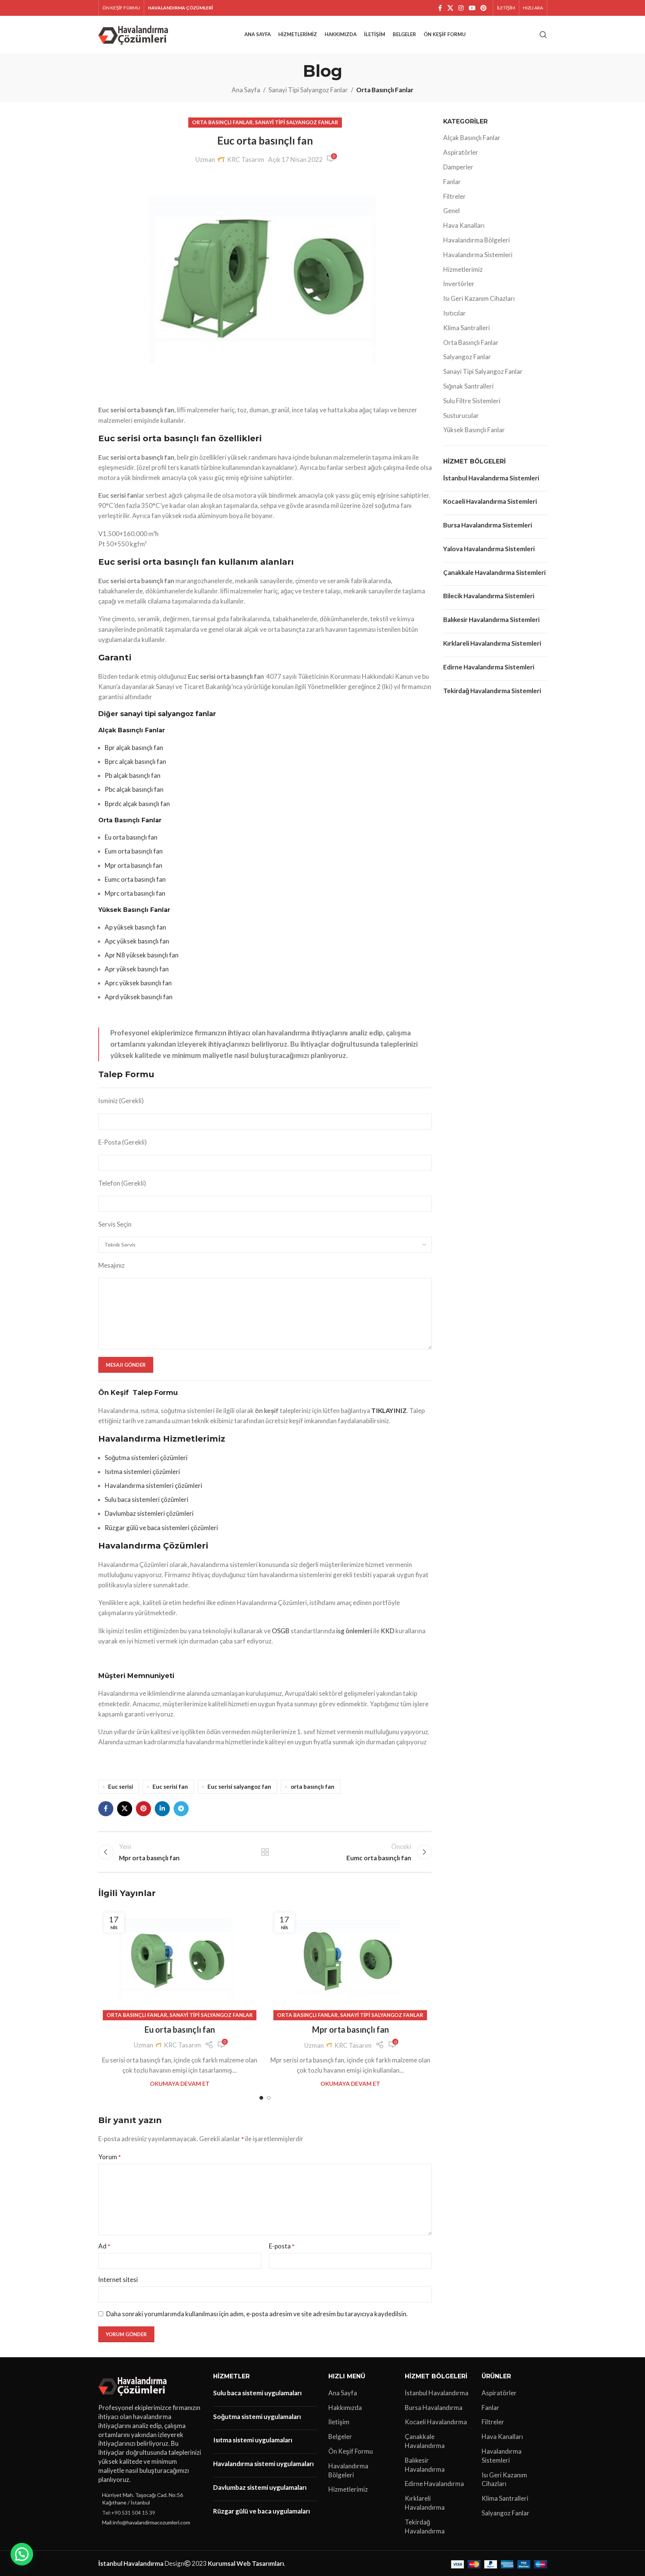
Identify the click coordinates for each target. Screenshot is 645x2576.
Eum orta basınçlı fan (134, 851)
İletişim (339, 2422)
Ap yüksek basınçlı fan (135, 927)
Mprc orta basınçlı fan (135, 893)
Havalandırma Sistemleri (478, 255)
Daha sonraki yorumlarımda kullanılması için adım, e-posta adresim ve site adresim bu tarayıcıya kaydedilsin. (257, 2314)
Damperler (458, 167)
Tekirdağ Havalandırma (425, 2526)
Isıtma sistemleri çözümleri (142, 1472)
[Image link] (134, 2385)
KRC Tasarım (246, 159)
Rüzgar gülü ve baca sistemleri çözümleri (161, 1528)
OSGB (281, 1631)
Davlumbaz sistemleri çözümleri (149, 1513)
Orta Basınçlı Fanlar (385, 90)
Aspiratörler (461, 152)
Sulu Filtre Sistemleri (472, 401)
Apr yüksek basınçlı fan (137, 969)
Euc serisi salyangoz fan (239, 1786)
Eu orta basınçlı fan (131, 837)
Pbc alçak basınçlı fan (134, 789)
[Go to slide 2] (269, 2098)
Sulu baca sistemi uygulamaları (257, 2393)
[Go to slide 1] (261, 2098)
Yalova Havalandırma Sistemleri (489, 549)
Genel (451, 211)
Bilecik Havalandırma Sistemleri (489, 596)
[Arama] (543, 35)
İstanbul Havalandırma (437, 2393)
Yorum (110, 2157)
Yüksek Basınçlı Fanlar (474, 430)
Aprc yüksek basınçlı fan (138, 983)
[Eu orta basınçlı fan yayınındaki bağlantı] (180, 1961)
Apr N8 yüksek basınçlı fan (142, 955)
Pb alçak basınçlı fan (133, 775)
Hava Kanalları (464, 225)
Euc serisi (120, 1786)
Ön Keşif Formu (351, 2451)
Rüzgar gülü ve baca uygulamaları (262, 2511)
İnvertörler (459, 284)
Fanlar (452, 182)
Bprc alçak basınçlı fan (135, 761)
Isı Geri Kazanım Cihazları (479, 298)
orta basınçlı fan (313, 1786)
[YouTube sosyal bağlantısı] (472, 8)
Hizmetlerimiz (463, 269)
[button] (22, 2554)
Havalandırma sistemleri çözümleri (153, 1485)
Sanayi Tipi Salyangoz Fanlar (308, 90)
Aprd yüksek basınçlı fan (139, 997)
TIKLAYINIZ (389, 1411)
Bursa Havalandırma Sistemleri (488, 525)
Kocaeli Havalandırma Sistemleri (490, 501)
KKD (387, 1631)
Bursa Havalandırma (434, 2408)
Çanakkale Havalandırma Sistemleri (494, 572)
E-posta (282, 2246)
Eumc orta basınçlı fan (135, 879)
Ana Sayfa (246, 90)
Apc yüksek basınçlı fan (137, 941)
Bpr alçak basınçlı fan (134, 748)
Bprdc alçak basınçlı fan (137, 804)
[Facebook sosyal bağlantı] (440, 8)
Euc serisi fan (170, 1786)
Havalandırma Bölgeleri (477, 240)
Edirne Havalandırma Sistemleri (489, 667)
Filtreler (454, 196)
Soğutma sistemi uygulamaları (257, 2417)
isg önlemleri (354, 1631)
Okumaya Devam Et (180, 2084)
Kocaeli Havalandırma (436, 2422)
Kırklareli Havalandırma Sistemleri (492, 643)
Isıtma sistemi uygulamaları (253, 2440)
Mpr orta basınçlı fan (133, 865)
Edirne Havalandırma (434, 2484)
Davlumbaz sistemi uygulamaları (260, 2487)
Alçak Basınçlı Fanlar (472, 138)
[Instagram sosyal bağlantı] (461, 8)
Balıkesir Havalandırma (425, 2465)
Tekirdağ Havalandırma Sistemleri (492, 691)
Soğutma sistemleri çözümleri (146, 1458)
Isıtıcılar (454, 313)
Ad (104, 2246)
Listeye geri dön (265, 1852)
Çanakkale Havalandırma (425, 2441)
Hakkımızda (345, 2408)
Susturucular (461, 415)
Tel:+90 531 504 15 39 (129, 2513)
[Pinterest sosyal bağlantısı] (483, 8)
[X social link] (450, 8)
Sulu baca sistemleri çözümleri (146, 1499)
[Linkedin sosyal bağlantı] (162, 1809)
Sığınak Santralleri (468, 386)
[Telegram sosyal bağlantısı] (181, 1809)
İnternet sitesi (118, 2280)
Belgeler (340, 2437)
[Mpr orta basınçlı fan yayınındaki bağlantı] (350, 1961)
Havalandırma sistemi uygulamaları (263, 2464)
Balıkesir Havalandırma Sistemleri (491, 620)
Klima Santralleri (467, 328)
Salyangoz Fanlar (467, 357)
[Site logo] (135, 34)
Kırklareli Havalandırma (425, 2503)
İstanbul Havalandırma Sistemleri (491, 478)
